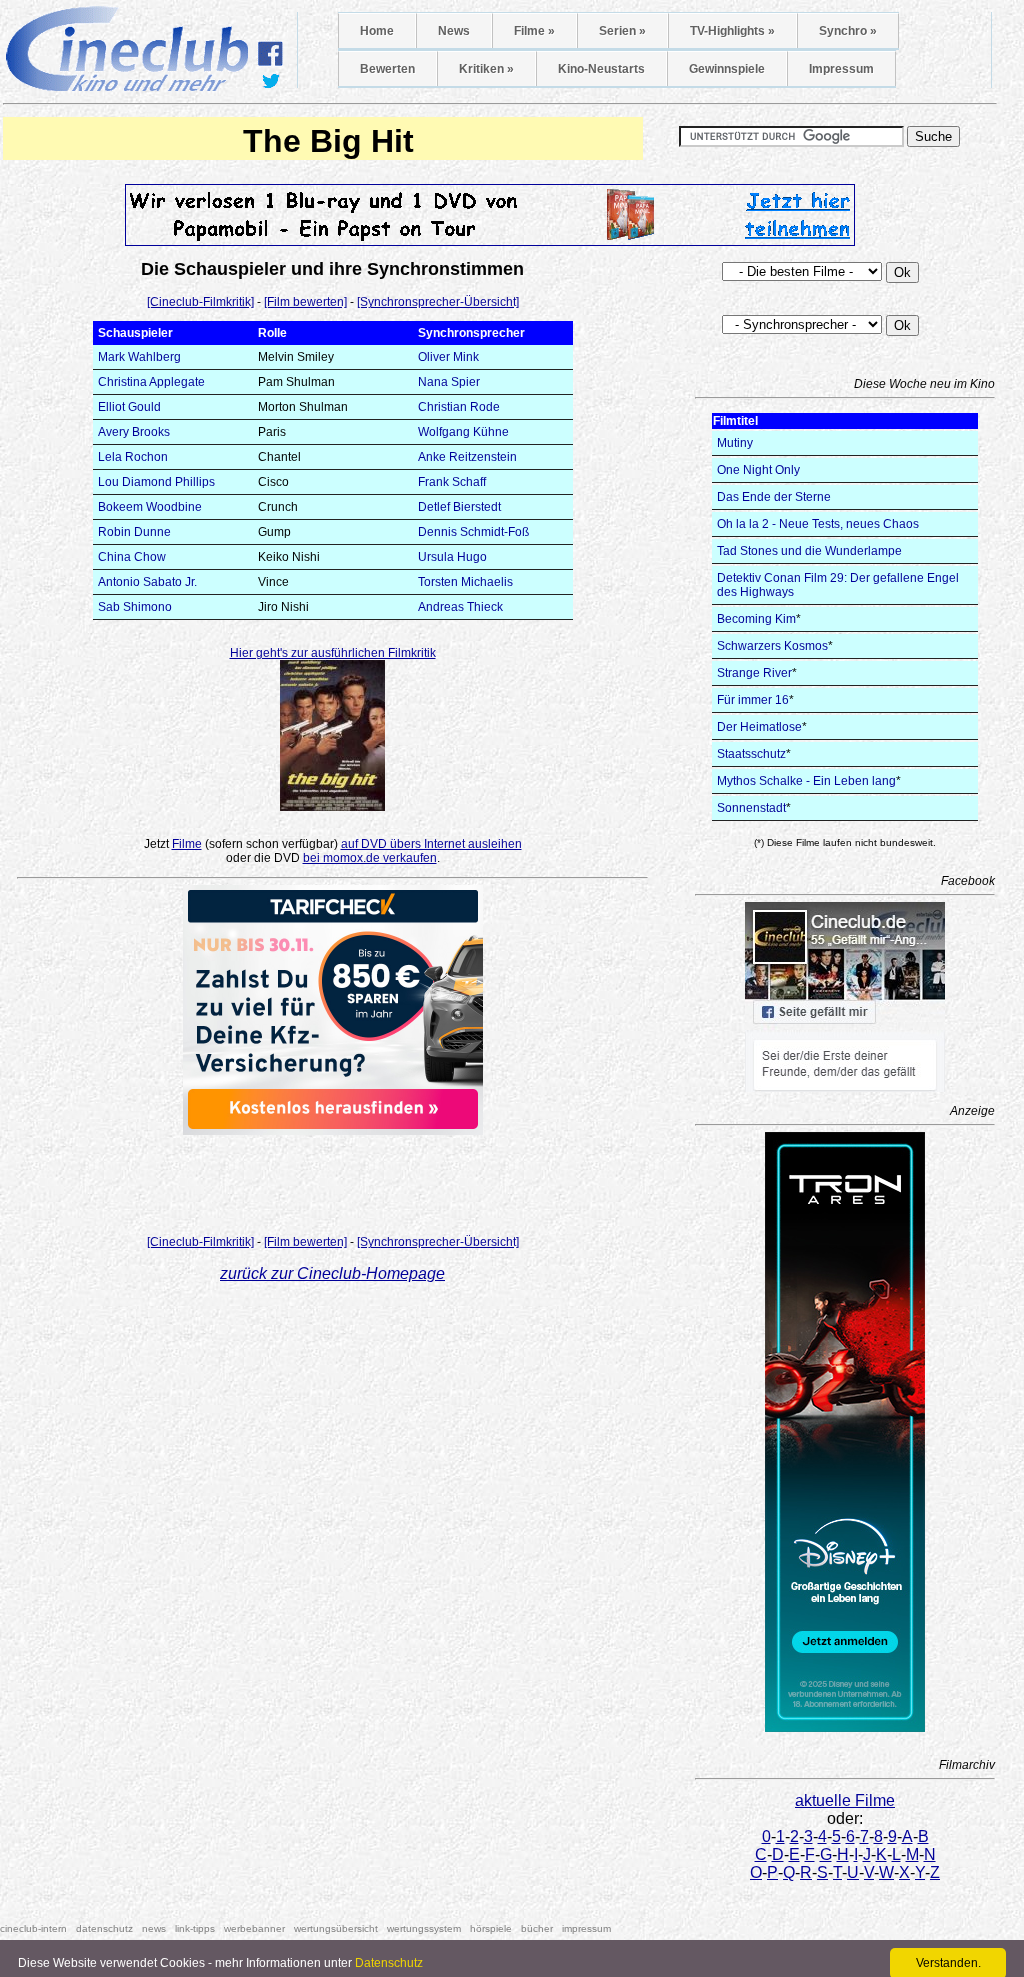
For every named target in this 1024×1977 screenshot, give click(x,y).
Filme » (534, 31)
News (454, 31)
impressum (586, 1928)
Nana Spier (449, 382)
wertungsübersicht (336, 1928)
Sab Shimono (135, 607)
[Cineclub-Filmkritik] (200, 302)
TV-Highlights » (732, 31)
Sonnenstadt (751, 808)
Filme (187, 844)
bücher (537, 1928)
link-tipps (195, 1928)
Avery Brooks (134, 432)
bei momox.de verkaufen (370, 858)
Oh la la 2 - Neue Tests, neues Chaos (818, 524)
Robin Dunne (134, 532)
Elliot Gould (129, 407)
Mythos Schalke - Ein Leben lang (806, 781)
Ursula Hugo (452, 557)
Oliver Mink (448, 357)
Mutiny (735, 443)
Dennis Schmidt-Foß (473, 532)
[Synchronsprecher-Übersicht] (438, 302)
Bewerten (387, 69)
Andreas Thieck (460, 607)
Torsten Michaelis (465, 582)
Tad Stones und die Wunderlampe (809, 551)
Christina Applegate (151, 382)
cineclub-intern (33, 1928)
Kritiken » (486, 69)
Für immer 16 (753, 700)
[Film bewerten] (305, 302)
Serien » (622, 31)
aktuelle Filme (845, 1800)
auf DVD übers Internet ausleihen (431, 844)
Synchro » (848, 31)
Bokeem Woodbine (150, 507)
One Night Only (758, 470)
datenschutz (104, 1928)
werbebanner (254, 1928)
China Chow (132, 557)
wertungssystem (424, 1928)
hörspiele (491, 1928)
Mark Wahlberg (139, 357)
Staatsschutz (751, 754)
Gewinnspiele (727, 69)
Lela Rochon (133, 457)
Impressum (841, 69)
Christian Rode (459, 407)
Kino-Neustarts (601, 69)
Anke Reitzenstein (467, 457)
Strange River (754, 673)
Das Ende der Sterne (774, 497)
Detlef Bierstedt (459, 507)
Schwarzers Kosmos (772, 646)
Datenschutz (389, 1963)
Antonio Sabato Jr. (147, 582)
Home (377, 31)
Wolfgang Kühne (463, 432)
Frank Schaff (452, 482)
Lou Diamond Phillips (156, 482)
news (154, 1928)
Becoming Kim (756, 619)
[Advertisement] (333, 1179)
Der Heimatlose (759, 727)
